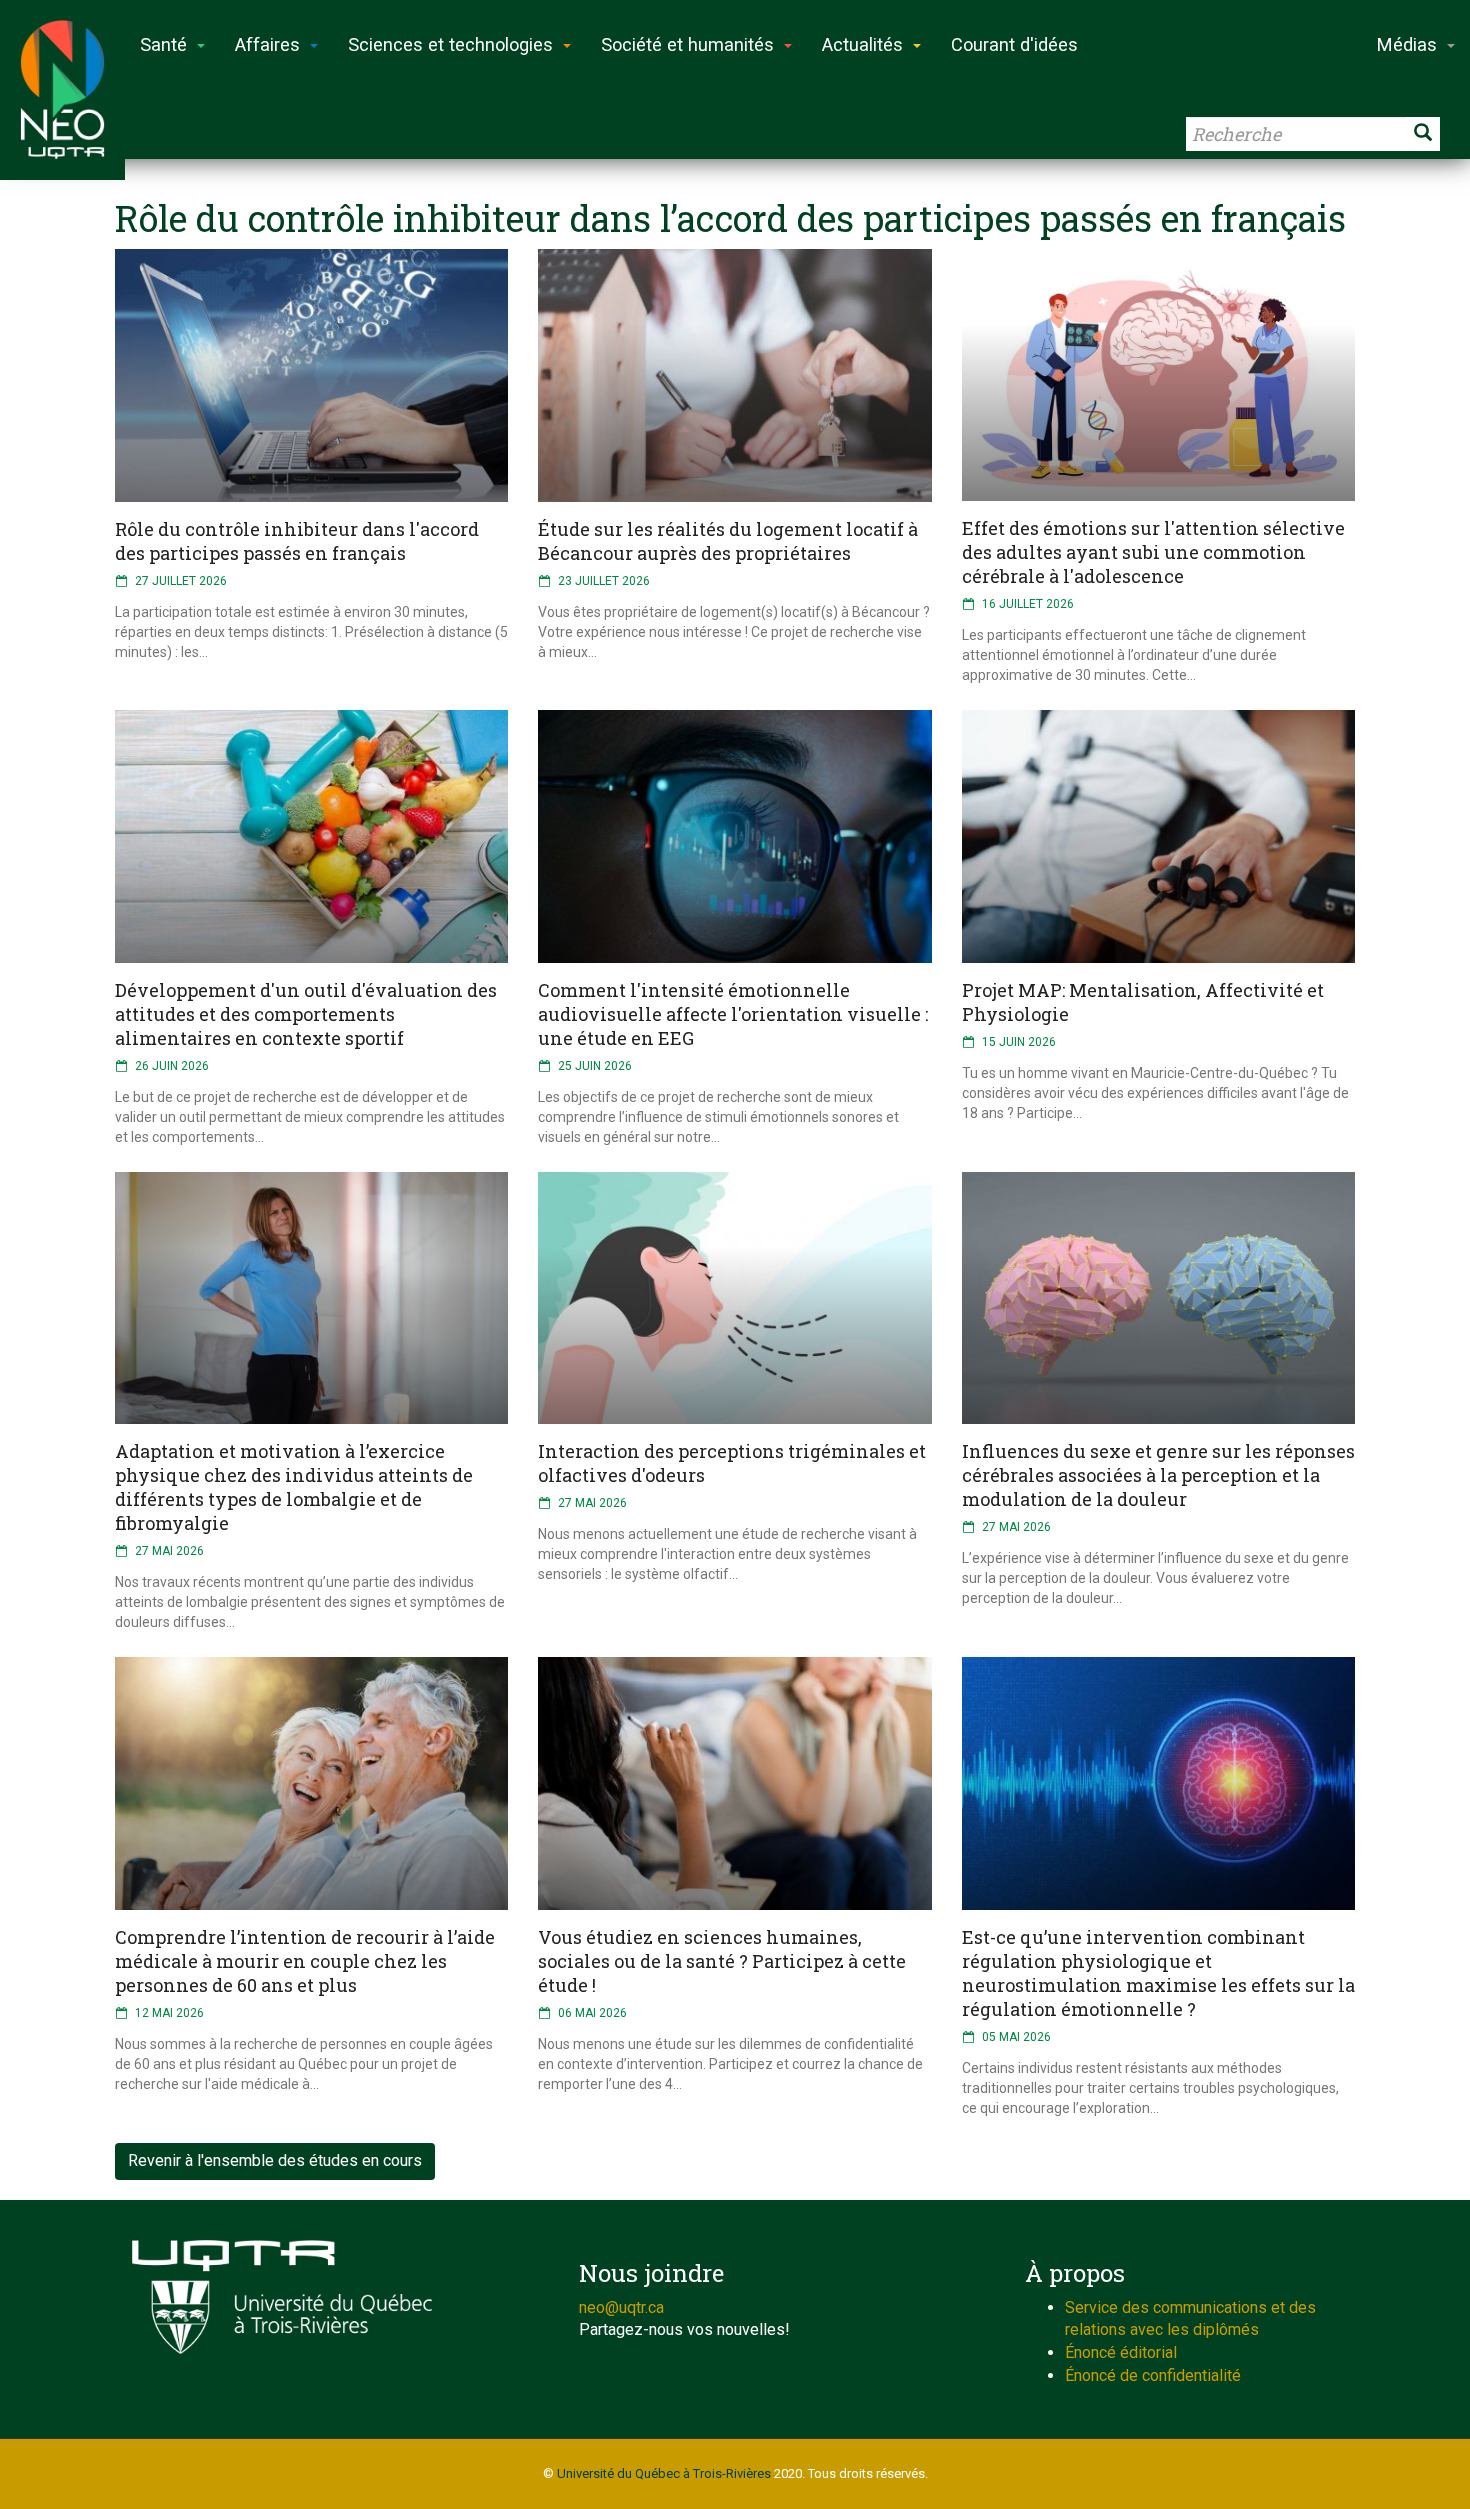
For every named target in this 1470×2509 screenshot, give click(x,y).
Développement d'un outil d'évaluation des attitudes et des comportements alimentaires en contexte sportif (306, 1014)
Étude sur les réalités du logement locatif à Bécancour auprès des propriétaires (728, 541)
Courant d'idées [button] (1014, 44)
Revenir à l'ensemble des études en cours (275, 2160)
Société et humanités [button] (687, 44)
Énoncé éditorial (1121, 2352)
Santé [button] (163, 44)
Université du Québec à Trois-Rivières (664, 2473)
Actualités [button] (862, 44)
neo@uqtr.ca (621, 2307)
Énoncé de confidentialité (1153, 2375)
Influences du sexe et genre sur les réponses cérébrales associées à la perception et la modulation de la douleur (1158, 1475)
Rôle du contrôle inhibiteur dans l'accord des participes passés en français (297, 541)
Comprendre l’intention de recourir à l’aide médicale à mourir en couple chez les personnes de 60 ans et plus (305, 1961)
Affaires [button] (267, 44)
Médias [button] (1407, 44)
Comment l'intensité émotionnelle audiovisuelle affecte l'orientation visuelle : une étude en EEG (733, 1014)
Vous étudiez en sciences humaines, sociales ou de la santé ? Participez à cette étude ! (722, 1961)
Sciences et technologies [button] (450, 44)
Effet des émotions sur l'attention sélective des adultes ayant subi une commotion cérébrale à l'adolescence (1153, 552)
